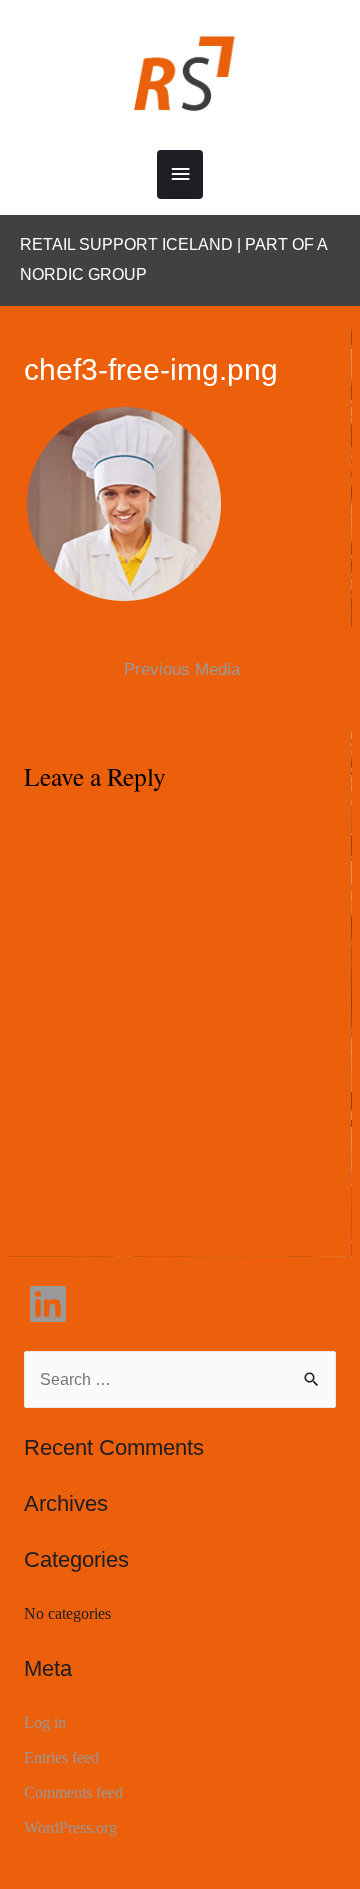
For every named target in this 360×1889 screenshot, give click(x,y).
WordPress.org (70, 1827)
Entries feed (61, 1757)
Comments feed (73, 1792)
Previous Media (182, 669)
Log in (45, 1722)
